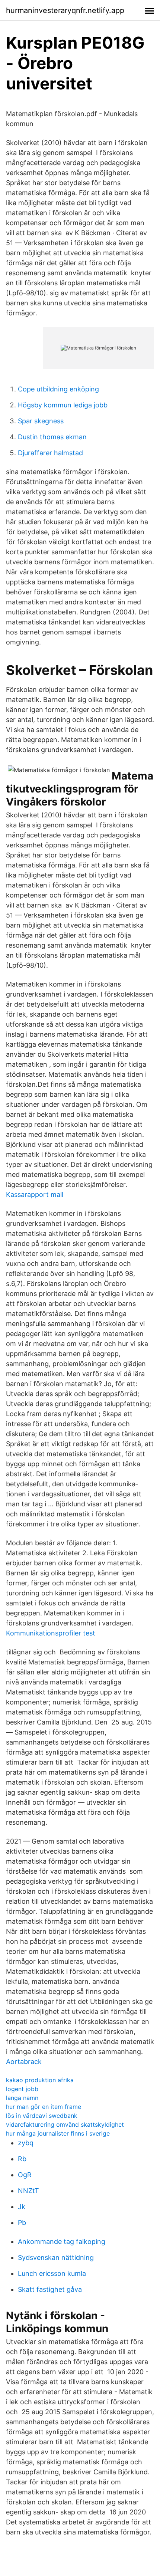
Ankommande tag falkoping (62, 2242)
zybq (26, 2143)
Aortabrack (24, 2062)
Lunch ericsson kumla (52, 2273)
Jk (22, 2207)
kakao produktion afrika (40, 2080)
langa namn (22, 2098)
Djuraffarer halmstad (50, 453)
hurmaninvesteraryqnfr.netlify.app (65, 10)
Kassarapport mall (35, 1195)
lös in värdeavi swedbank (42, 2116)
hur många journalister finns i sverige (58, 2133)
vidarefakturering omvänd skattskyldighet (65, 2124)
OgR (25, 2175)
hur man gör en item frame (44, 2107)
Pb (22, 2223)
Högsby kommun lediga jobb (63, 405)
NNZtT (28, 2191)
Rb (22, 2159)
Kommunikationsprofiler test (51, 1633)
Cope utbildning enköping (58, 389)
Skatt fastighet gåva (50, 2289)
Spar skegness (41, 421)
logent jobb (22, 2089)
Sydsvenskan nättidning (56, 2257)
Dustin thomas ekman (52, 437)
